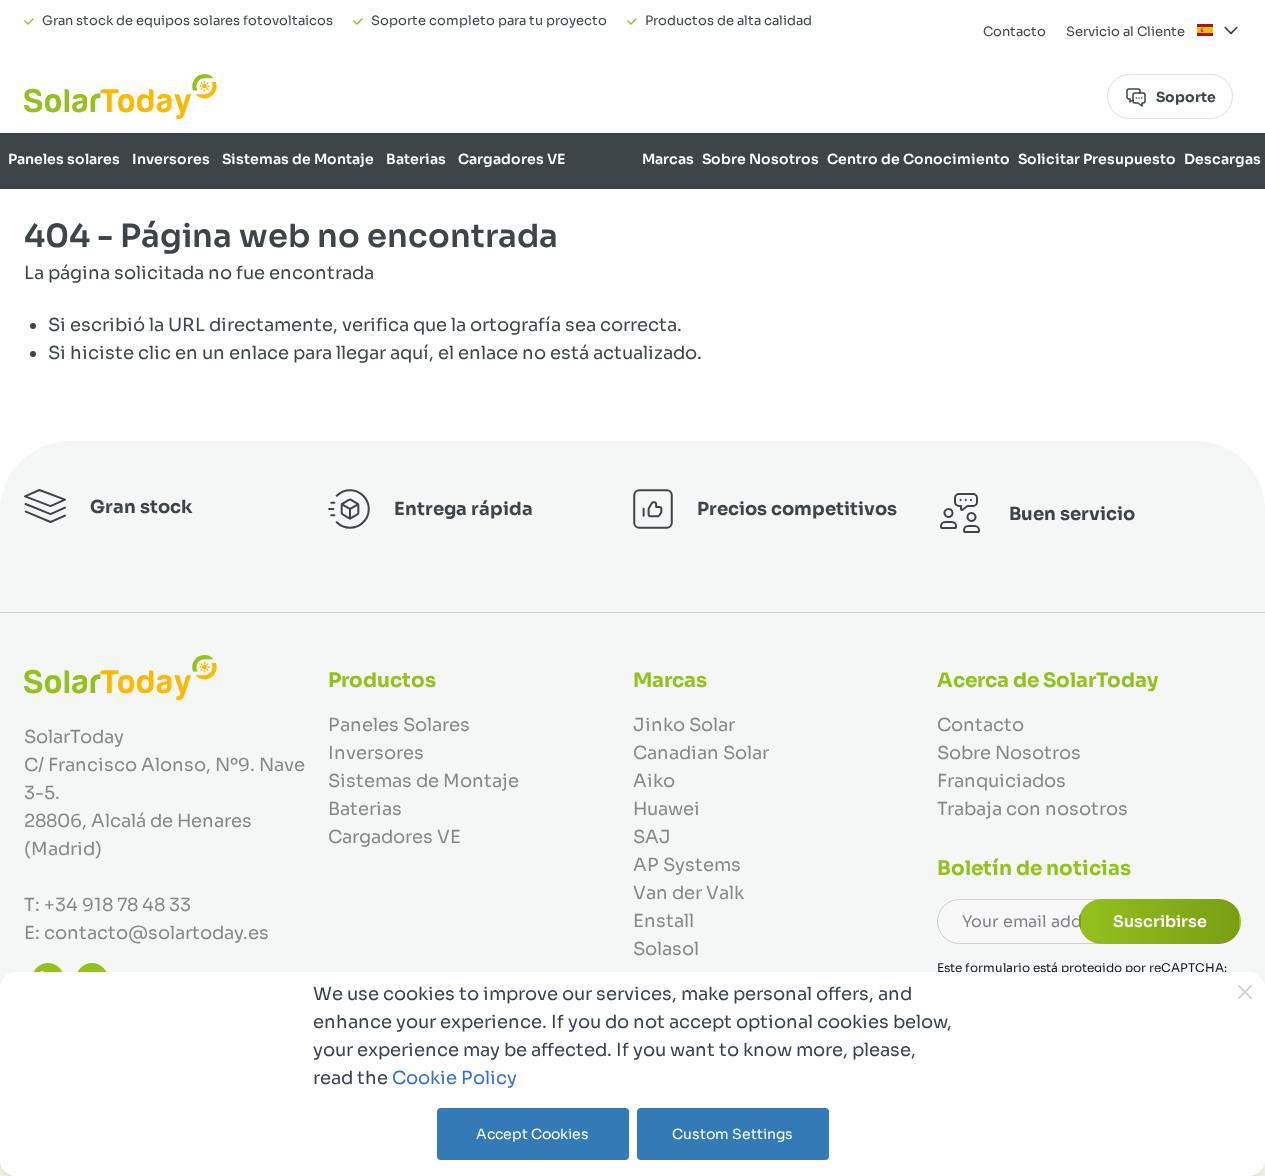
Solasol (666, 949)
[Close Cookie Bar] (1245, 992)
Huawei (666, 809)
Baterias (416, 159)
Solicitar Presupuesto (1097, 159)
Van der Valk (688, 893)
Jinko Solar (684, 725)
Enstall (663, 921)
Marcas (668, 159)
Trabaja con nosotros (1032, 809)
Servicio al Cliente (1125, 31)
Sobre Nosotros (760, 159)
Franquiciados (1001, 781)
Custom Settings (732, 1134)
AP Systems (687, 865)
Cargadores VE (511, 159)
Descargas (1222, 159)
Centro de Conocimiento (918, 159)
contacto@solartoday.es (156, 933)
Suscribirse (1160, 921)
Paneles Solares (399, 725)
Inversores (171, 159)
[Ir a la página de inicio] (120, 96)
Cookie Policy (454, 1078)
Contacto (1014, 31)
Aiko (654, 781)
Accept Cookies (532, 1134)
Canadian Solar (701, 753)
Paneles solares (64, 159)
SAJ (652, 837)
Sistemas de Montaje (298, 159)
